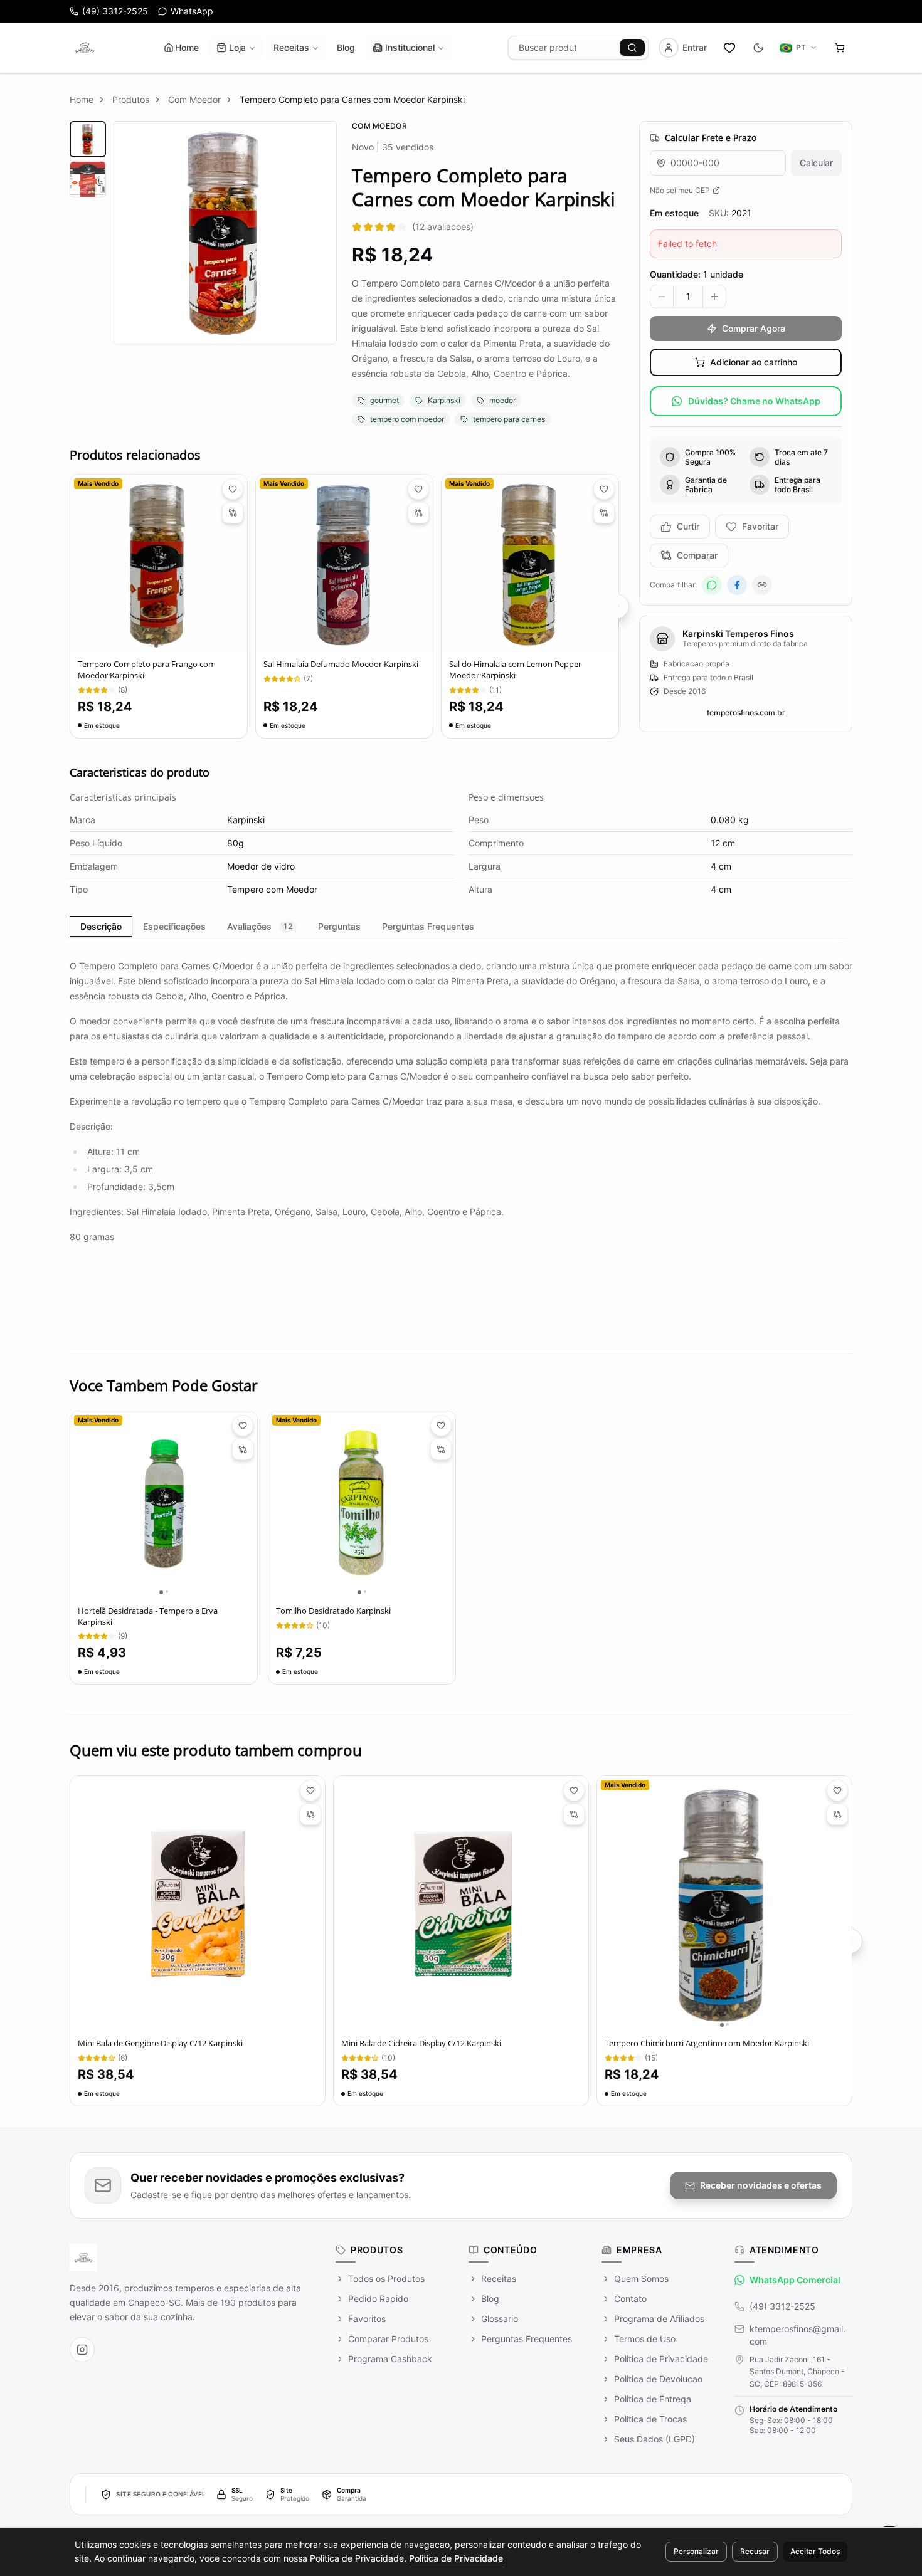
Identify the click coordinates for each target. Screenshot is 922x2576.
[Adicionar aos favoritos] (233, 489)
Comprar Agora (754, 328)
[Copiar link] (762, 585)
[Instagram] (82, 2350)
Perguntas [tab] (339, 926)
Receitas (291, 47)
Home (187, 47)
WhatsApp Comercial (795, 2280)
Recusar (755, 2551)
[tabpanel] (461, 1132)
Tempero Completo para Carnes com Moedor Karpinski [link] (352, 99)
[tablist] (461, 927)
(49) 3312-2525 (782, 2306)
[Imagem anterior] (80, 563)
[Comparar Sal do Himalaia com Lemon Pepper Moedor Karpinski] (604, 513)
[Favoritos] (729, 48)
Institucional (410, 47)
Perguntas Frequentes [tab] (428, 926)
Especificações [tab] (174, 926)
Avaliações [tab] (260, 926)
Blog (346, 47)
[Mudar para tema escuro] (758, 48)
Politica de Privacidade (456, 2558)
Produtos (131, 99)
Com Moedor (194, 99)
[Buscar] (632, 48)
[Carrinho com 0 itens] (840, 48)
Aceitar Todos (815, 2551)
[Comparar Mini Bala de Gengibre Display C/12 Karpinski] (310, 1814)
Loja (237, 47)
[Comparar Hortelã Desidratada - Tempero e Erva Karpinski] (243, 1449)
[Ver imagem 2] (88, 179)
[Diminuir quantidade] (662, 297)
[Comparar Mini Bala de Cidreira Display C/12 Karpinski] (574, 1814)
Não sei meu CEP (680, 190)
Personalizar (696, 2551)
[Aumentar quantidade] (714, 297)
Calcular (816, 163)
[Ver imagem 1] (88, 139)
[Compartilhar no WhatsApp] (712, 585)
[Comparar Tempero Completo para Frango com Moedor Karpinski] (233, 513)
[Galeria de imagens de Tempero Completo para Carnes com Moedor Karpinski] (203, 274)
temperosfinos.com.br (746, 712)
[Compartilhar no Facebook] (737, 585)
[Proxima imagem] (237, 563)
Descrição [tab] (101, 926)
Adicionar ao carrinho (754, 362)
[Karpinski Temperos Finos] (85, 48)
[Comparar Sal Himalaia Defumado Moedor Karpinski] (418, 513)
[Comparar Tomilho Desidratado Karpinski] (441, 1449)
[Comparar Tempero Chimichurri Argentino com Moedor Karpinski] (837, 1814)
